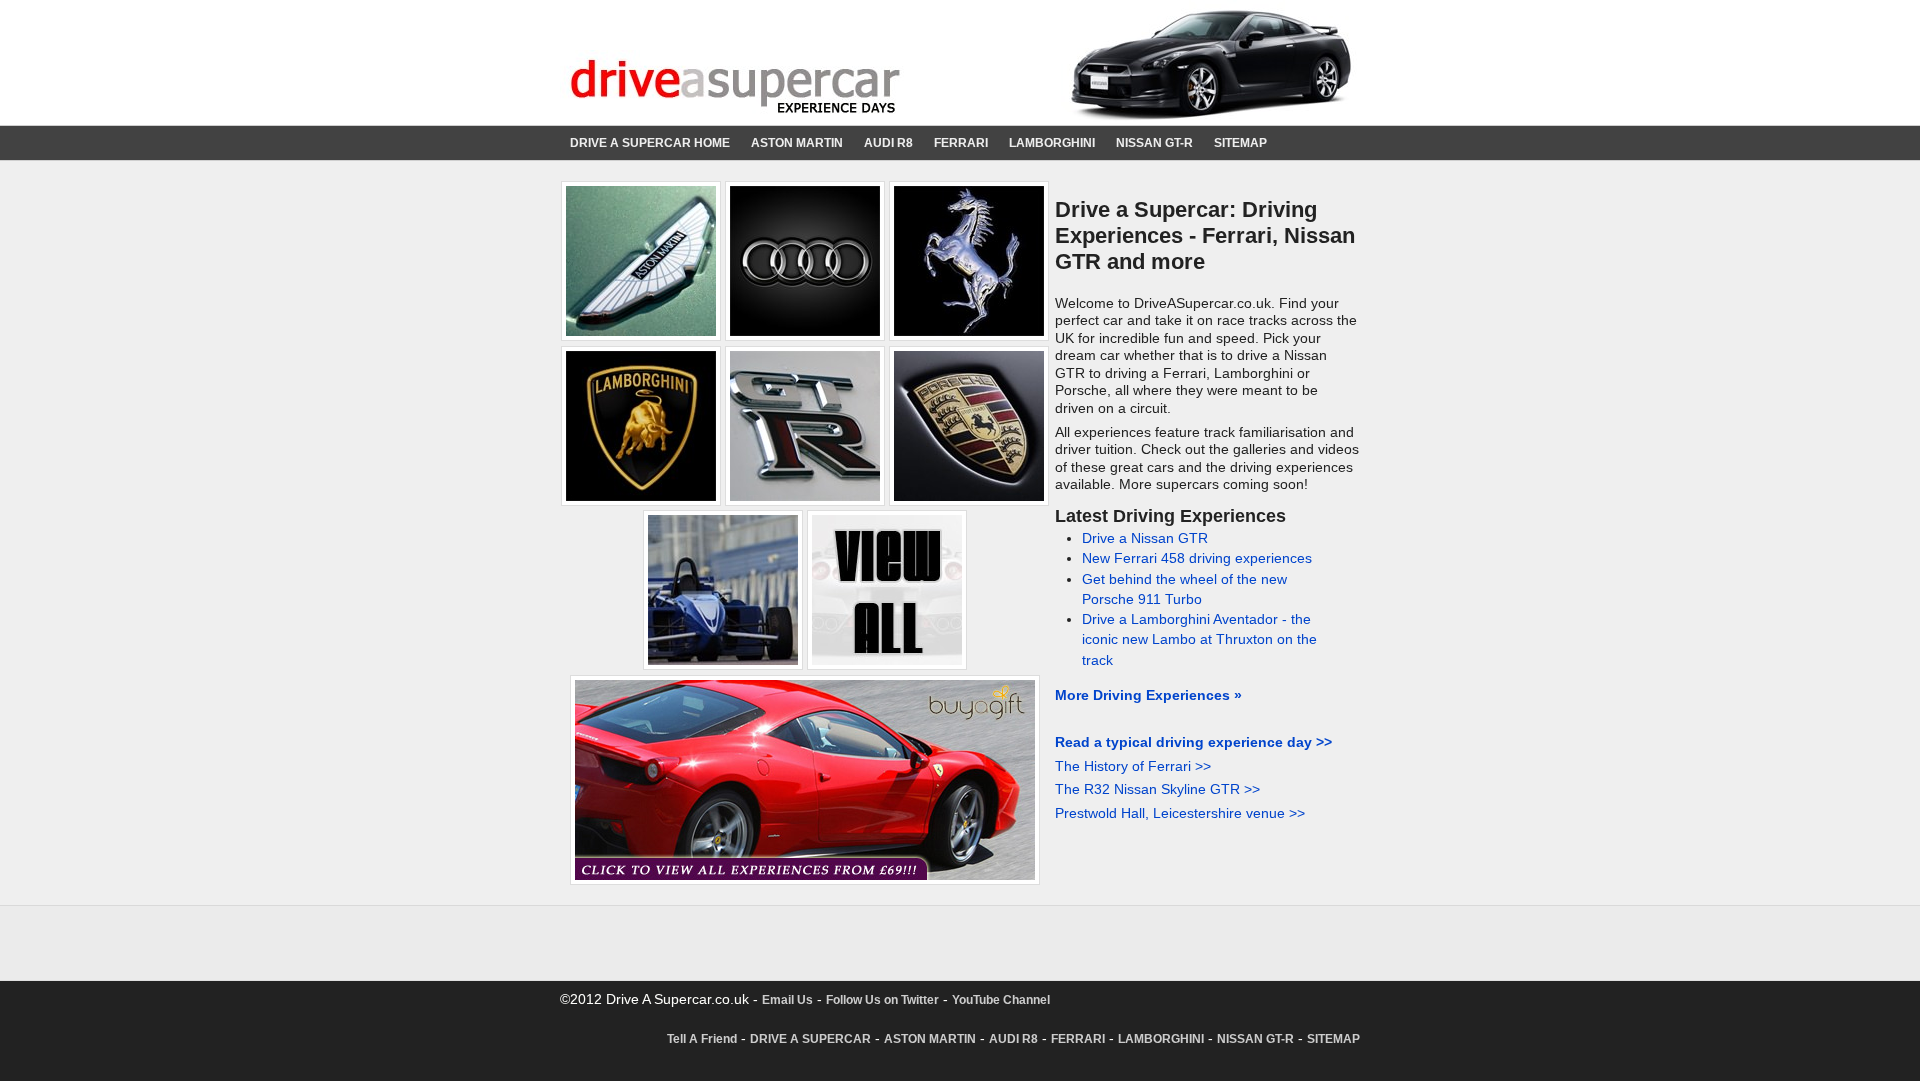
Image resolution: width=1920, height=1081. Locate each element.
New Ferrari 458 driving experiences (1197, 558)
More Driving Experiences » (1148, 695)
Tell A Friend (702, 1039)
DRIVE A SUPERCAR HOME (650, 143)
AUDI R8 (888, 143)
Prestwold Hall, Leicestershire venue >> (1180, 813)
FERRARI (961, 143)
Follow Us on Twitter (882, 1000)
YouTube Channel (1001, 1000)
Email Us (787, 1000)
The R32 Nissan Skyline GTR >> (1157, 789)
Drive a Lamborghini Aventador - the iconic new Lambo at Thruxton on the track (1199, 640)
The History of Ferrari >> (1133, 766)
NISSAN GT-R (1154, 143)
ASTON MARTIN (797, 143)
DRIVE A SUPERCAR (810, 1039)
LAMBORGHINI (1052, 143)
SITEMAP (1240, 143)
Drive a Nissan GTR (1145, 538)
